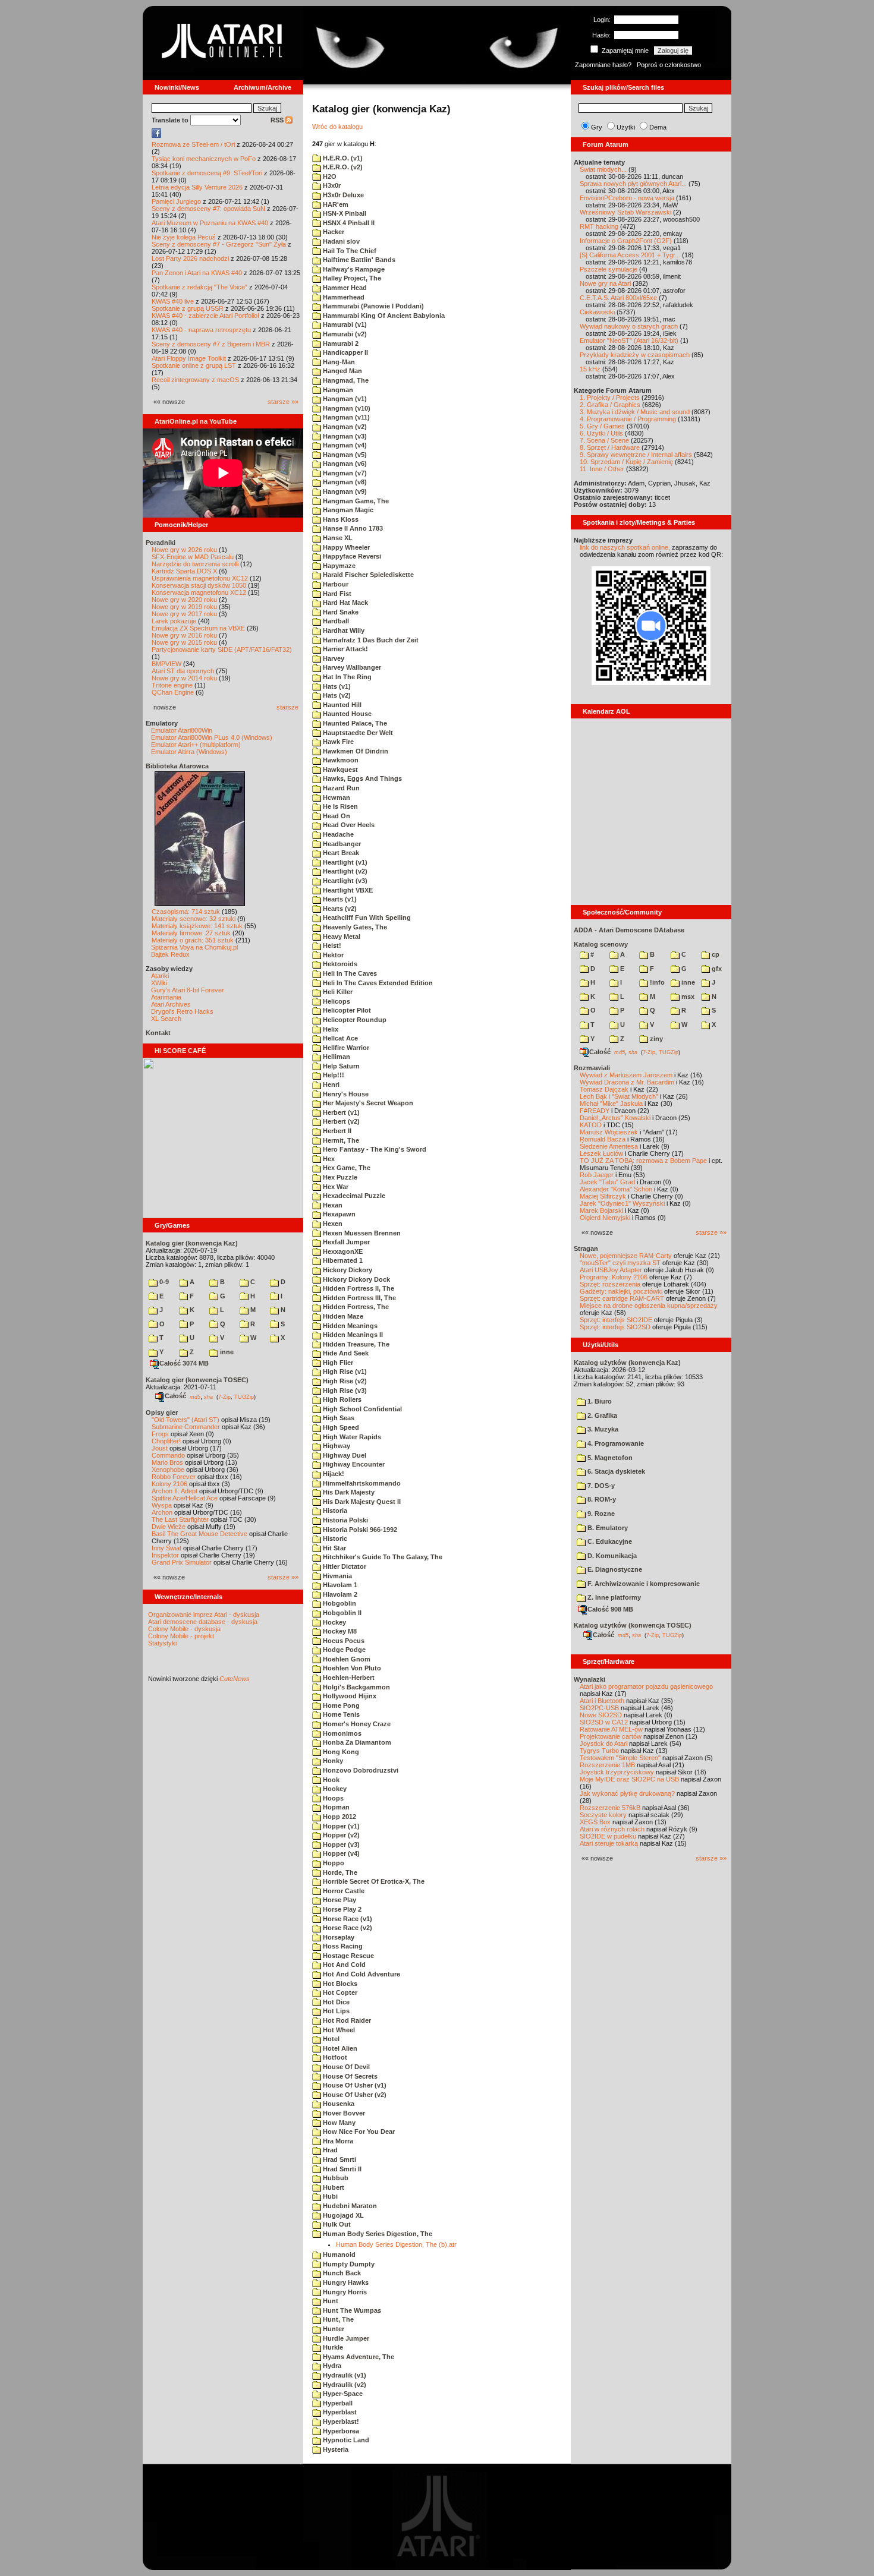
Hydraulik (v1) (344, 2375)
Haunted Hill (341, 705)
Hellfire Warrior (345, 1048)
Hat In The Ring (346, 677)
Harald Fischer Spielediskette (367, 575)
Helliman (336, 1057)
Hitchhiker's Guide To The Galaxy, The (382, 1557)
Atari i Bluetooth (602, 1701)
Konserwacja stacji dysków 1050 (199, 585)
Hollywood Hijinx (349, 1696)
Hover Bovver (343, 2113)
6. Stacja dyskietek (615, 1471)
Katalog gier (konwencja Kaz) (192, 1243)
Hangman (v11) (345, 417)
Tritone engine (172, 685)
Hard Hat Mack (345, 603)
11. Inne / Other (602, 469)
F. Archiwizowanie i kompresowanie (643, 1584)
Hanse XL (337, 538)
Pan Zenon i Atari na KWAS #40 (197, 273)
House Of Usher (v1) (354, 2085)
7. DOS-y (600, 1486)
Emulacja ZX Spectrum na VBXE (198, 628)
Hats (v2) (336, 695)
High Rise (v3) (344, 1391)
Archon (162, 1512)
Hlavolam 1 (339, 1585)
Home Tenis (340, 1714)
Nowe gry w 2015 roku (184, 642)
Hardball (335, 621)
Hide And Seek (345, 1353)
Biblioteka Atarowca (177, 766)
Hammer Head (344, 288)
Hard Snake (340, 612)
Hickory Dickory (347, 1270)
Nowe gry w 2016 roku (184, 635)
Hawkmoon (340, 760)
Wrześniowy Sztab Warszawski (625, 212)
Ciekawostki (597, 312)
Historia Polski (345, 1520)
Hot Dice (335, 2002)
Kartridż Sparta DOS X (184, 571)
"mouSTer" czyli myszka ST (620, 1263)
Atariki (160, 976)
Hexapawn (338, 1214)
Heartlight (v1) (344, 862)
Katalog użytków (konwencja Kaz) (627, 1363)
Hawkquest (339, 770)
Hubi (329, 2196)
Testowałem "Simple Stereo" (620, 1758)
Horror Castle (343, 1891)
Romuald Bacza (603, 1139)
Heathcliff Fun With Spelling (366, 917)
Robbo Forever (174, 1477)
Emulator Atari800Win (182, 730)
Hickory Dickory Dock (356, 1279)
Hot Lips (335, 2011)
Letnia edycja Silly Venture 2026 (197, 187)
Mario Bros (167, 1462)
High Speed (340, 1427)
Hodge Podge (343, 1650)
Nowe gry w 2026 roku (184, 550)
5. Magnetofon (609, 1458)
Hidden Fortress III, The (359, 1298)
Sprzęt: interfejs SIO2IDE (616, 1320)
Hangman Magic (347, 510)
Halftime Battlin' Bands (358, 260)
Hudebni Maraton (349, 2206)
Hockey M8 (339, 1631)
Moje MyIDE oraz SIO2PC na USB (629, 1779)
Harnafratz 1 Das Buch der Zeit (370, 640)
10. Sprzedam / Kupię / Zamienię (626, 462)
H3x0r (331, 185)
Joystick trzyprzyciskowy (617, 1772)
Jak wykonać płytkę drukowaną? (627, 1793)
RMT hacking (599, 226)
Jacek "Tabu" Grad (607, 1182)
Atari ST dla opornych (183, 671)
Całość (175, 1396)
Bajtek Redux (170, 954)
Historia (334, 1511)
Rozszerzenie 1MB (607, 1765)
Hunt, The (337, 2319)
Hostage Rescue (348, 1956)
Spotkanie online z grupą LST (194, 365)
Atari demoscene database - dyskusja (203, 1622)
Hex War (335, 1187)
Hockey (334, 1622)
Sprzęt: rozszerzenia (610, 1284)
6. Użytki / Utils (601, 433)
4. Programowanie (615, 1443)
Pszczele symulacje (609, 269)
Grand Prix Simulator (182, 1562)
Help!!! (333, 1075)
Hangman (337, 390)
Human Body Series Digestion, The (377, 2234)
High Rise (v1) (344, 1371)
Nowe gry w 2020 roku (184, 600)
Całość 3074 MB (184, 1363)
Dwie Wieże (169, 1527)
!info (656, 982)
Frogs (160, 1434)
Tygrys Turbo (599, 1751)
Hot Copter (339, 1992)
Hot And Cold (343, 1965)
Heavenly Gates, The (354, 927)
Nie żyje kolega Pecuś (184, 237)
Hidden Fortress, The (355, 1307)
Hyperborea (340, 2431)
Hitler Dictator (344, 1566)
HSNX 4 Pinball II (348, 223)
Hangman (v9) (344, 491)
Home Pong (340, 1705)
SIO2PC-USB (599, 1708)
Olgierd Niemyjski (605, 1218)
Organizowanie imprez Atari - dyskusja (204, 1615)
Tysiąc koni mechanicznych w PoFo (204, 159)
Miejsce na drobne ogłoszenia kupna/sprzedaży (649, 1306)
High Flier (337, 1363)
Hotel (330, 2039)
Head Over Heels (348, 825)
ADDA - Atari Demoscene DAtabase (629, 930)
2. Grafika (601, 1415)
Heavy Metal (341, 937)
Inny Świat (166, 1548)
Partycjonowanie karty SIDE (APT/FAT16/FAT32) (222, 649)
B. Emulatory (607, 1528)
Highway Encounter (353, 1464)
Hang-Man (338, 362)
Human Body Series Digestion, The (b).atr (396, 2244)
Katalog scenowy (601, 944)
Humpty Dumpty (348, 2264)
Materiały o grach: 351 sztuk (193, 940)
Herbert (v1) (340, 1112)
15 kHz (590, 369)
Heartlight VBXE (347, 890)
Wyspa (162, 1505)
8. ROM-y (601, 1499)
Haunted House (346, 714)
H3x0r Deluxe (342, 195)
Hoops (332, 1798)
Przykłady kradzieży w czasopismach (635, 355)
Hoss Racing (342, 1946)
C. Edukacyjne (609, 1541)
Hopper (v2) (340, 1835)
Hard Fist (336, 594)
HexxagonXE (342, 1251)
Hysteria (335, 2449)
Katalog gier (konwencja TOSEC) (197, 1380)
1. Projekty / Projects (610, 398)
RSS (278, 120)
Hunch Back (341, 2273)
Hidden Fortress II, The (358, 1288)
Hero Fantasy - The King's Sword (374, 1149)
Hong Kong (340, 1752)
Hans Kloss (340, 519)
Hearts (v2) (339, 909)
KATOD (591, 1125)
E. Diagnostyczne (614, 1569)
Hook (330, 1780)
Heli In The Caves (349, 973)
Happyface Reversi (351, 556)
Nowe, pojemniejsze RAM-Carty (626, 1256)
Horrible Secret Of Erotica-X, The (373, 1881)
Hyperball (337, 2403)
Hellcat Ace (339, 1038)
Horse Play (339, 1900)
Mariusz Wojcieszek (609, 1132)
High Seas (338, 1418)
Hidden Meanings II (352, 1335)
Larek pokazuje (174, 621)
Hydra (331, 2366)
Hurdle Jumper (345, 2338)
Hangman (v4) (344, 445)
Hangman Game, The (355, 501)
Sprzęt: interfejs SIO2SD (615, 1327)
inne (226, 1352)
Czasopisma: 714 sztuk (186, 912)
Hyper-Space (342, 2394)
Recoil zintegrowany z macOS (195, 380)
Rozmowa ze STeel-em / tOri (193, 144)
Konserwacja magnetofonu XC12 (199, 592)
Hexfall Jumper (345, 1242)
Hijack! (333, 1474)
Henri (330, 1084)
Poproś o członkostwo (669, 65)
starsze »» (283, 402)
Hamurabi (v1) (344, 324)
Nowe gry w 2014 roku (184, 678)
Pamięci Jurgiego (176, 201)
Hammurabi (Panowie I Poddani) (372, 306)
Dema (658, 127)
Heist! (331, 945)
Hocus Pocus (343, 1641)
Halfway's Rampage (353, 269)
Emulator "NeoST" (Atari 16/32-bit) (629, 340)
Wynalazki (590, 1679)
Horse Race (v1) (347, 1919)
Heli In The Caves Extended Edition (377, 983)
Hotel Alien (339, 2048)
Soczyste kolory (603, 1815)
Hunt (330, 2301)
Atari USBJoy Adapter (611, 1270)
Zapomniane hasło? (603, 65)
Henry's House (345, 1094)
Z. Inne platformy (613, 1597)
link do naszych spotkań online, (625, 547)
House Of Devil (345, 2067)
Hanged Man (342, 371)
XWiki (159, 983)
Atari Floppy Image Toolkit (190, 358)
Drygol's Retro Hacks (182, 1011)
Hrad (329, 2150)
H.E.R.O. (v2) (342, 167)
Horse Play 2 (341, 1909)
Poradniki (161, 543)
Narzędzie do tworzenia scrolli (195, 564)
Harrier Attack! (345, 649)
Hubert (333, 2187)
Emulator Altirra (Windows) (189, 752)
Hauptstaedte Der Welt (357, 733)
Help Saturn (340, 1066)
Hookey (334, 1789)
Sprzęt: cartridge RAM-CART (622, 1298)
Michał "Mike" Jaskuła (611, 1103)
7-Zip (224, 1396)
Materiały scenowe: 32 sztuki (194, 919)
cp (715, 954)
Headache (337, 834)
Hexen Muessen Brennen (361, 1233)
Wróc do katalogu (337, 127)
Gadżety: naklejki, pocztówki (621, 1291)
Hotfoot (334, 2057)
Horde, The (339, 1872)
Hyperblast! (340, 2421)
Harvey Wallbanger (351, 667)
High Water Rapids (351, 1437)
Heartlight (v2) (344, 871)
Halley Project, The (351, 278)
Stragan (586, 1248)
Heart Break (340, 853)
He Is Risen (339, 806)
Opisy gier (162, 1412)
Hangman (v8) (344, 482)
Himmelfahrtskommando (361, 1483)
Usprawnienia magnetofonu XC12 (200, 578)
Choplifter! (166, 1441)
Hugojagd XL (342, 2215)
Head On (336, 816)
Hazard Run (340, 788)
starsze (287, 707)
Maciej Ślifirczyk (603, 1196)
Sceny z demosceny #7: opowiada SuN (208, 209)
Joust (160, 1448)
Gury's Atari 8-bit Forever (188, 990)
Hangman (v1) (344, 399)
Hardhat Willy (343, 630)
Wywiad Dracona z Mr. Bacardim (627, 1082)
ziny (655, 1039)
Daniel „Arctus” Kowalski (615, 1118)
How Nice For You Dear (358, 2132)
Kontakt (158, 1033)
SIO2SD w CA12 (604, 1722)
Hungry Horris (344, 2292)
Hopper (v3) (340, 1844)
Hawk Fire (337, 742)
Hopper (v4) (340, 1853)
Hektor (332, 955)
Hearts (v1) (339, 899)
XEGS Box (595, 1822)
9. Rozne (600, 1514)
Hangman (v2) (344, 427)
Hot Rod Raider (346, 2020)
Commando (168, 1455)
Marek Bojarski (601, 1210)
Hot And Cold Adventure (361, 1974)
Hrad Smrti (339, 2159)
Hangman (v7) (344, 473)
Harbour (335, 584)
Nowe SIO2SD (601, 1715)
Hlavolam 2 (339, 1594)
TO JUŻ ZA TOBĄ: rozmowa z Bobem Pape (643, 1161)
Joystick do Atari (603, 1743)
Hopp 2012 (339, 1817)
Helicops (336, 1001)
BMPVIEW (166, 664)
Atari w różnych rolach (612, 1829)
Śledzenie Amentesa (609, 1146)
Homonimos (341, 1733)
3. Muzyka (602, 1429)
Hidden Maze (342, 1316)
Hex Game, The (346, 1168)
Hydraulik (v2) (344, 2385)
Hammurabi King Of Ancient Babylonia (383, 316)
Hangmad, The (345, 380)
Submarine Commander (186, 1427)
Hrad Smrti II (341, 2169)
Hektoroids (339, 964)
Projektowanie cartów (611, 1736)
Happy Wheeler (345, 547)
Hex (328, 1159)
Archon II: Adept (175, 1491)
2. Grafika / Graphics (610, 405)
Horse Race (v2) (347, 1928)
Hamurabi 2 (340, 343)
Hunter (333, 2329)
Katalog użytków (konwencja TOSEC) (633, 1625)
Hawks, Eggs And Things (361, 778)
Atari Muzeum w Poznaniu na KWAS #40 (210, 223)
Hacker (333, 232)
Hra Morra (337, 2141)
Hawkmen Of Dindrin (355, 751)
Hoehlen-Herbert (348, 1678)
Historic (334, 1538)
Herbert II (336, 1131)
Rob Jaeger (597, 1175)
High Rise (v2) (344, 1381)
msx (687, 997)
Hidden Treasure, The (355, 1344)
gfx (716, 969)
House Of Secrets (349, 2076)
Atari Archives (171, 1004)
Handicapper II (345, 352)
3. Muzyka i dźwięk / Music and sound (635, 412)
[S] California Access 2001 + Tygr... (630, 255)
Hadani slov (340, 241)
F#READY (595, 1111)
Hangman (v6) (344, 464)
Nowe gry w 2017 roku (184, 614)
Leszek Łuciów (601, 1153)
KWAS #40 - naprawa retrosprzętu (201, 330)
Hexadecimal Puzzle (353, 1196)
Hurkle (332, 2347)
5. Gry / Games (602, 426)
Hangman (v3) (344, 436)
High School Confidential (361, 1409)
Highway (336, 1446)
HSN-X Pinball (344, 213)
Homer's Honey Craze (356, 1724)
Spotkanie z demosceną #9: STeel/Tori (207, 173)
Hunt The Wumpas (351, 2310)
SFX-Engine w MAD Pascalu (193, 557)
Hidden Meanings (349, 1326)
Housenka (338, 2104)
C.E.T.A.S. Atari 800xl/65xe (618, 298)
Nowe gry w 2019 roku (184, 607)
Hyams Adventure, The (358, 2357)
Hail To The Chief (349, 251)
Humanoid (338, 2255)
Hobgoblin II (341, 1613)
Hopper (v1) (340, 1826)
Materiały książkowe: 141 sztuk (197, 926)
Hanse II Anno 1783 (352, 528)
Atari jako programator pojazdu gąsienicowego (646, 1686)
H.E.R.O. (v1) (342, 158)
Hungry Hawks (345, 2282)
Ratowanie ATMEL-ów (611, 1729)
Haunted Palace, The (354, 723)
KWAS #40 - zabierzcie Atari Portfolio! (205, 316)
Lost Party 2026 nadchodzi (190, 258)
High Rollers (341, 1399)
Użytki (626, 127)
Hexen (332, 1224)
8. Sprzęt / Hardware (610, 447)
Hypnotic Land (345, 2440)
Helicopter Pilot (346, 1010)
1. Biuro (599, 1401)
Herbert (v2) (340, 1121)
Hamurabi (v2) (344, 334)
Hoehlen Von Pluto (351, 1668)
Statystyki (162, 1643)
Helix (330, 1029)
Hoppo (333, 1863)
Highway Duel (344, 1455)
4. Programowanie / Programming (628, 419)
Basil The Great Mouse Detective (199, 1534)
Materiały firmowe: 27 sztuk (191, 933)
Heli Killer (337, 992)
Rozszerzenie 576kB (610, 1808)
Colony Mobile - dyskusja (184, 1629)
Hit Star (334, 1548)
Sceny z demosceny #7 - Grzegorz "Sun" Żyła (219, 244)
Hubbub (335, 2178)
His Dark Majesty (348, 1492)
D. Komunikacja (611, 1556)
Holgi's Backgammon (356, 1687)
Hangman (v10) (346, 408)
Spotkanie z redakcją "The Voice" (199, 287)
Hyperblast (339, 2412)
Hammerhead (343, 297)
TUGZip (244, 1396)
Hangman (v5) (344, 455)
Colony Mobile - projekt (181, 1636)
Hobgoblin (339, 1603)
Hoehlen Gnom (346, 1659)
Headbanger (341, 844)
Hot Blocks (339, 1984)
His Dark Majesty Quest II (361, 1502)
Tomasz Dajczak (604, 1089)
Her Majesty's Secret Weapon (367, 1103)
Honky (332, 1761)
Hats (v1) (336, 686)
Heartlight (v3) (344, 881)
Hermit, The (340, 1140)
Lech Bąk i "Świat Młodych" (619, 1096)
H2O (329, 176)
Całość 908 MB (610, 1609)
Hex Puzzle (339, 1177)
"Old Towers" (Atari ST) (186, 1420)
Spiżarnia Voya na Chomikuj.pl (194, 947)
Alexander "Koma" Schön (616, 1189)
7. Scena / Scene (604, 440)
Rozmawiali (592, 1068)
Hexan (332, 1205)
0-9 (163, 1282)
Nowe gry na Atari (605, 283)
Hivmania (337, 1576)
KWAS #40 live (173, 301)
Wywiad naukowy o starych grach (629, 326)
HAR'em (335, 204)
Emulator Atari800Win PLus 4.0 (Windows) (212, 737)
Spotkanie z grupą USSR (188, 308)
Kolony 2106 (169, 1484)
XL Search (166, 1019)
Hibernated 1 (342, 1260)
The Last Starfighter (180, 1519)
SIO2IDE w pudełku (608, 1836)
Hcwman (336, 797)
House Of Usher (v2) (354, 2095)
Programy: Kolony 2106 (614, 1277)
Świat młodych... (603, 169)
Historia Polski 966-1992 (359, 1530)
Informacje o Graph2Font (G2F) (626, 241)
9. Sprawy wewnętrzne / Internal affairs (636, 455)
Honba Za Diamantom (356, 1742)
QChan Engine (173, 692)
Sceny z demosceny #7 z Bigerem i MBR (211, 344)
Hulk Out (336, 2224)
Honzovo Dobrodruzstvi (360, 1770)
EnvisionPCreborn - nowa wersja (627, 198)
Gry (597, 127)
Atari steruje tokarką (609, 1843)
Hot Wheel (338, 2030)
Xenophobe (168, 1470)
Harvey (333, 658)
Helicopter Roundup (354, 1020)
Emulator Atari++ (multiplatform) (196, 745)
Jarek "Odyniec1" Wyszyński (622, 1203)
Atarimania (166, 997)
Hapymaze (338, 566)
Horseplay (338, 1937)
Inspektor (165, 1555)
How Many (338, 2123)
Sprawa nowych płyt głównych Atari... (633, 184)
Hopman (335, 1807)
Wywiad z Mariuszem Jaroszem (626, 1075)
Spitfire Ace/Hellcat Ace (185, 1498)
